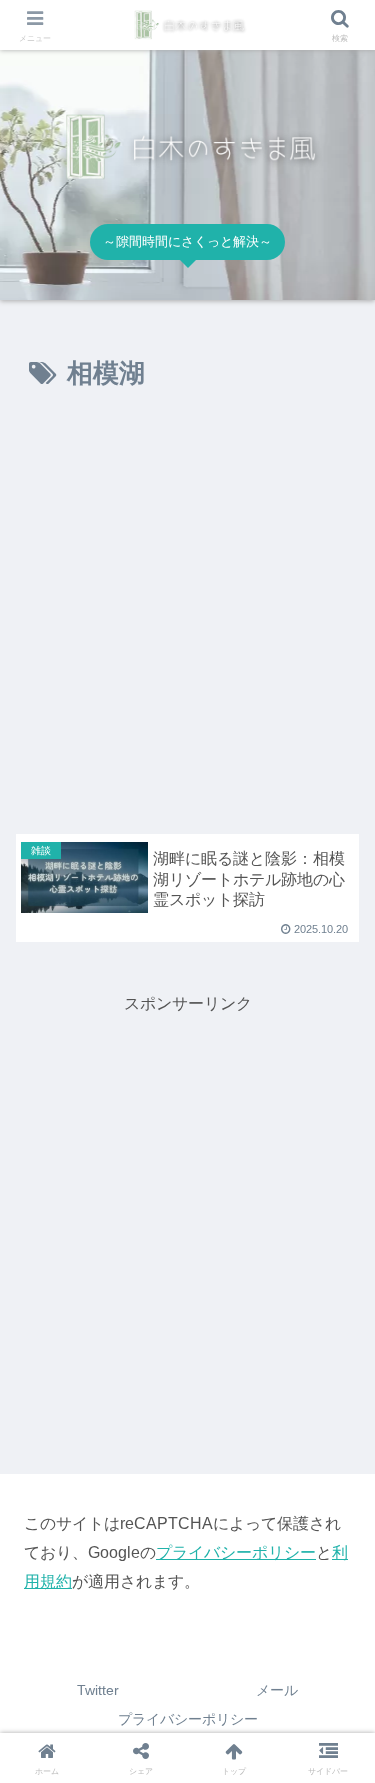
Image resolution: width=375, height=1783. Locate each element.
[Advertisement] (187, 617)
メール (277, 1690)
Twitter (98, 1690)
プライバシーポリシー (236, 1552)
